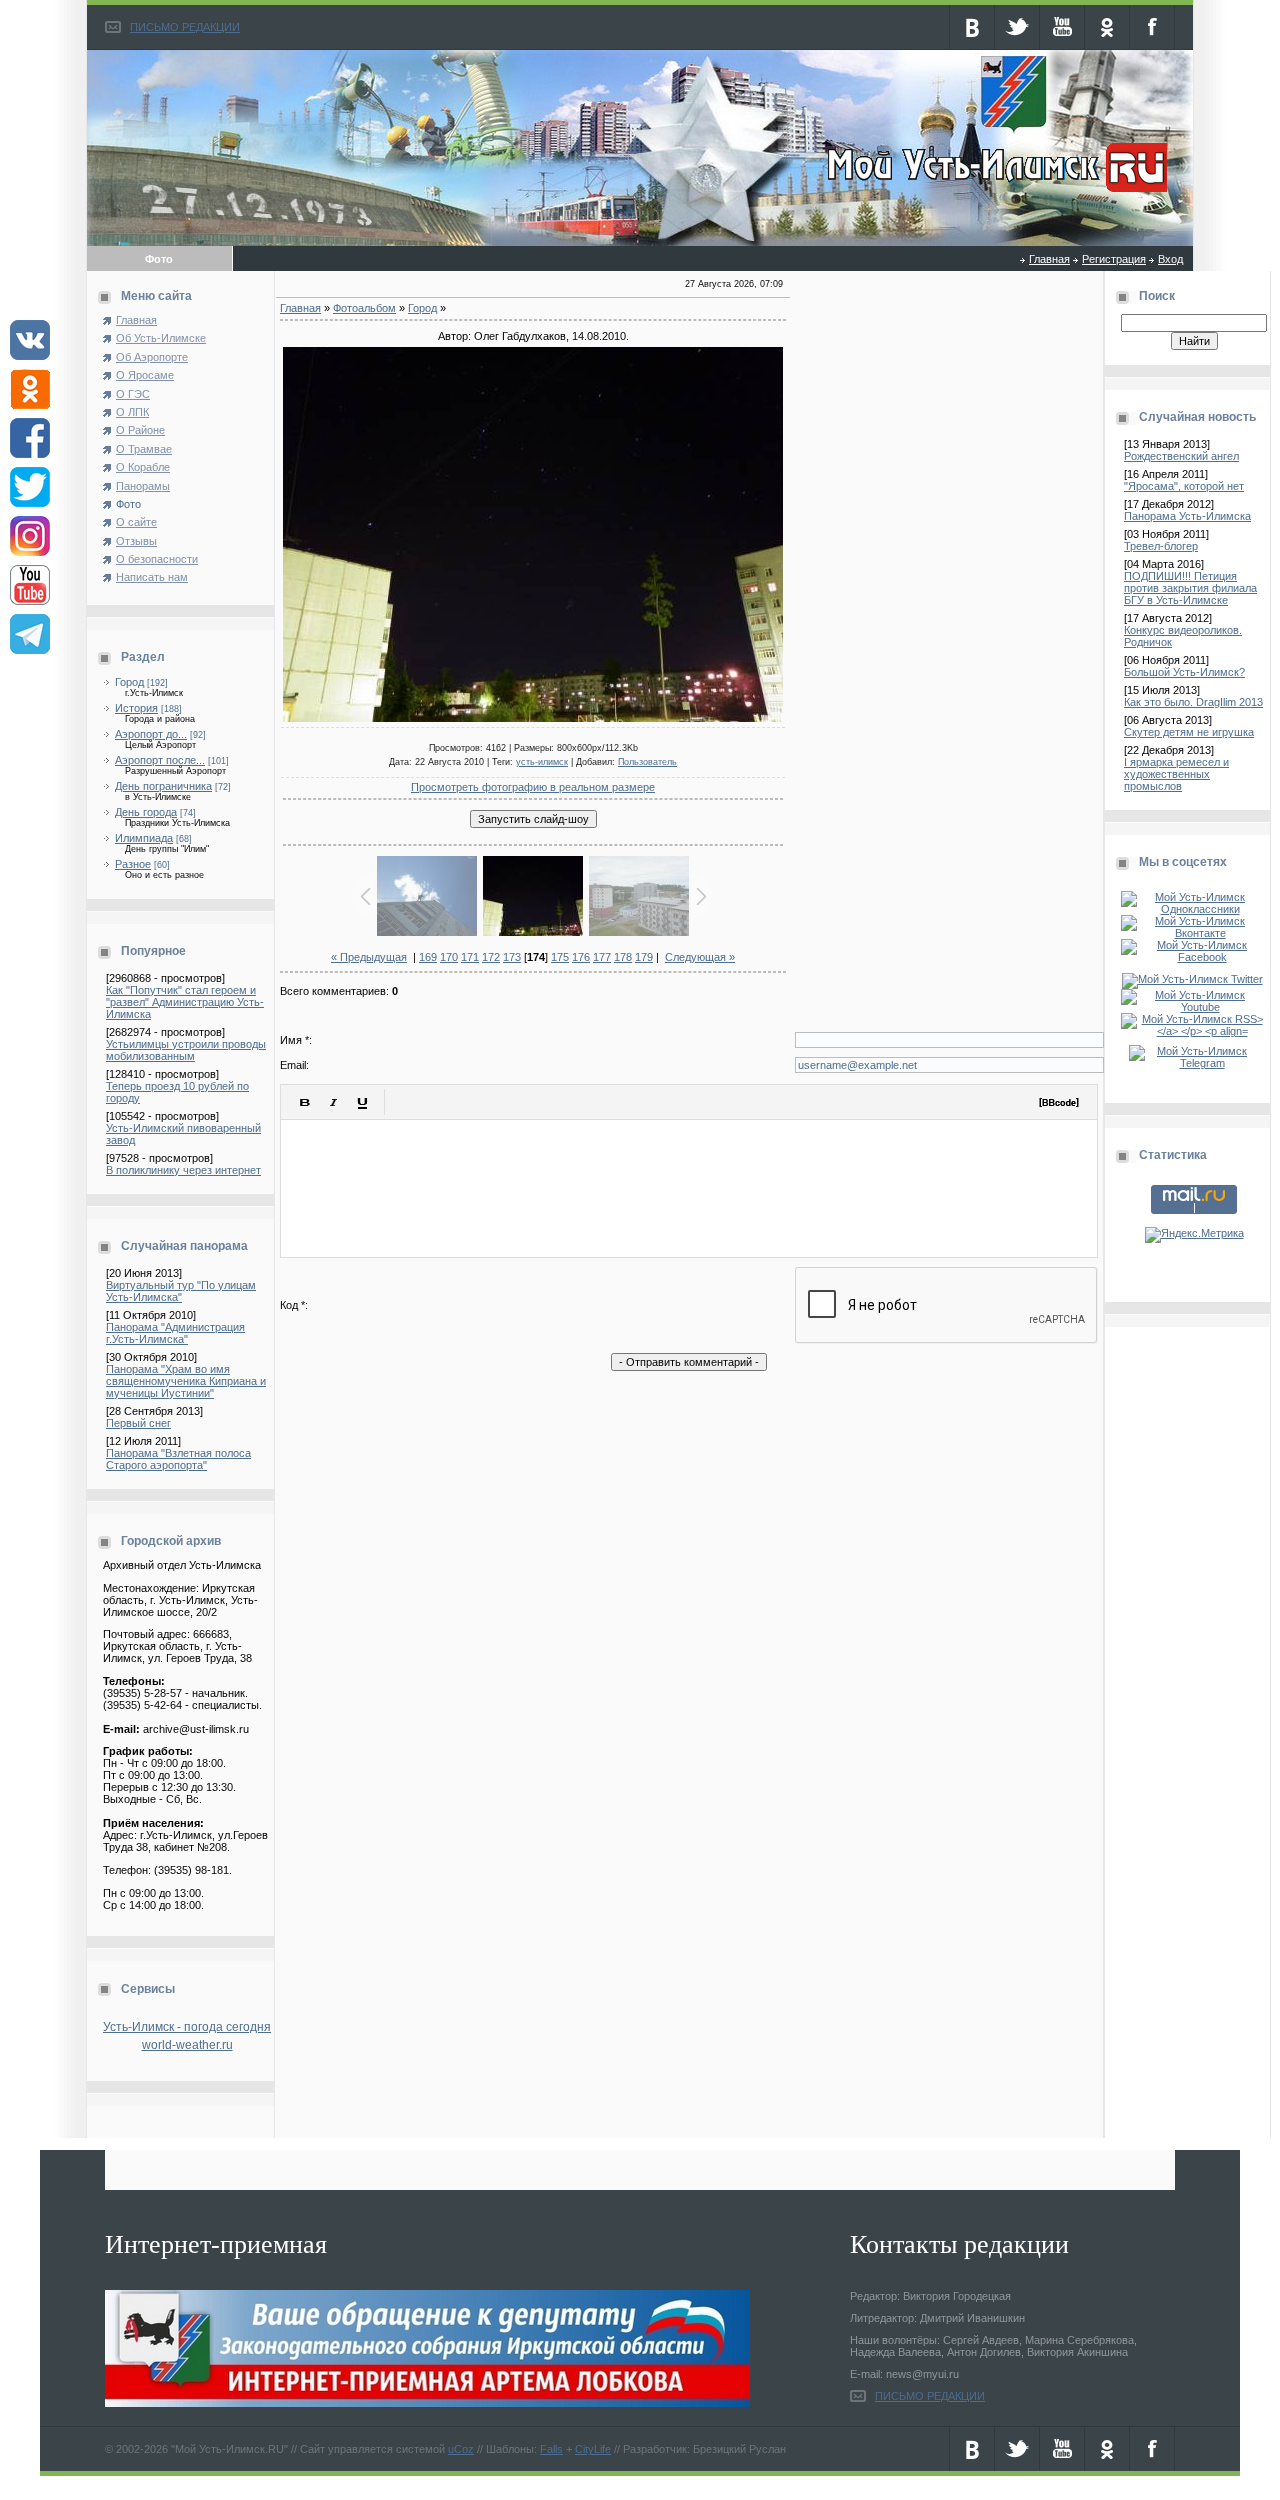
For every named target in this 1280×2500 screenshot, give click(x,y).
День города (146, 812)
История (136, 708)
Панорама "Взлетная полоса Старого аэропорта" (178, 1459)
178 (623, 957)
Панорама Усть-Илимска (1187, 516)
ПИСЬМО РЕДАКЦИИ (185, 27)
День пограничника (163, 786)
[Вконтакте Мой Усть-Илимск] (1194, 933)
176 (581, 957)
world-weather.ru (187, 2045)
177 (602, 957)
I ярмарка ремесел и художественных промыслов (1176, 774)
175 (560, 957)
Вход (1170, 259)
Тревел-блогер (1161, 546)
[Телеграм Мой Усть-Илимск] (1194, 1063)
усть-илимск (542, 762)
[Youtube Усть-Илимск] (1194, 1007)
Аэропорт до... (151, 734)
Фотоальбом (364, 308)
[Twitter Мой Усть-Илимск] (1194, 979)
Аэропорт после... (160, 760)
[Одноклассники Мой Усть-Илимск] (1194, 909)
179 (644, 957)
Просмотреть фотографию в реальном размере (533, 787)
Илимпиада (144, 838)
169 (428, 957)
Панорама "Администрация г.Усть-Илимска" (175, 1333)
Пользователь (647, 762)
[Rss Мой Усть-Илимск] (1194, 1031)
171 (470, 957)
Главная (1049, 259)
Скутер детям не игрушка (1189, 732)
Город (129, 682)
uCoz (461, 2449)
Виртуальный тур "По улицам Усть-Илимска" (181, 1291)
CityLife (593, 2449)
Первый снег (138, 1423)
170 (449, 957)
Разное (133, 864)
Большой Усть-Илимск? (1184, 672)
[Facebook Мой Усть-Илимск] (1194, 957)
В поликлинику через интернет (183, 1170)
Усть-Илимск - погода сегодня (187, 2027)
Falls (551, 2449)
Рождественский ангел (1181, 456)
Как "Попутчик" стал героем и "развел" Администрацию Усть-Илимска (185, 1002)
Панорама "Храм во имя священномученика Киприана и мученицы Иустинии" (186, 1381)
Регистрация (1114, 259)
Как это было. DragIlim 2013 (1193, 702)
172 (491, 957)
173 (512, 957)
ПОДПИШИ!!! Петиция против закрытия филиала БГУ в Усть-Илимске (1190, 588)
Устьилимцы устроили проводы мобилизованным (186, 1050)
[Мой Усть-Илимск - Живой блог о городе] (994, 193)
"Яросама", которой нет (1184, 486)
